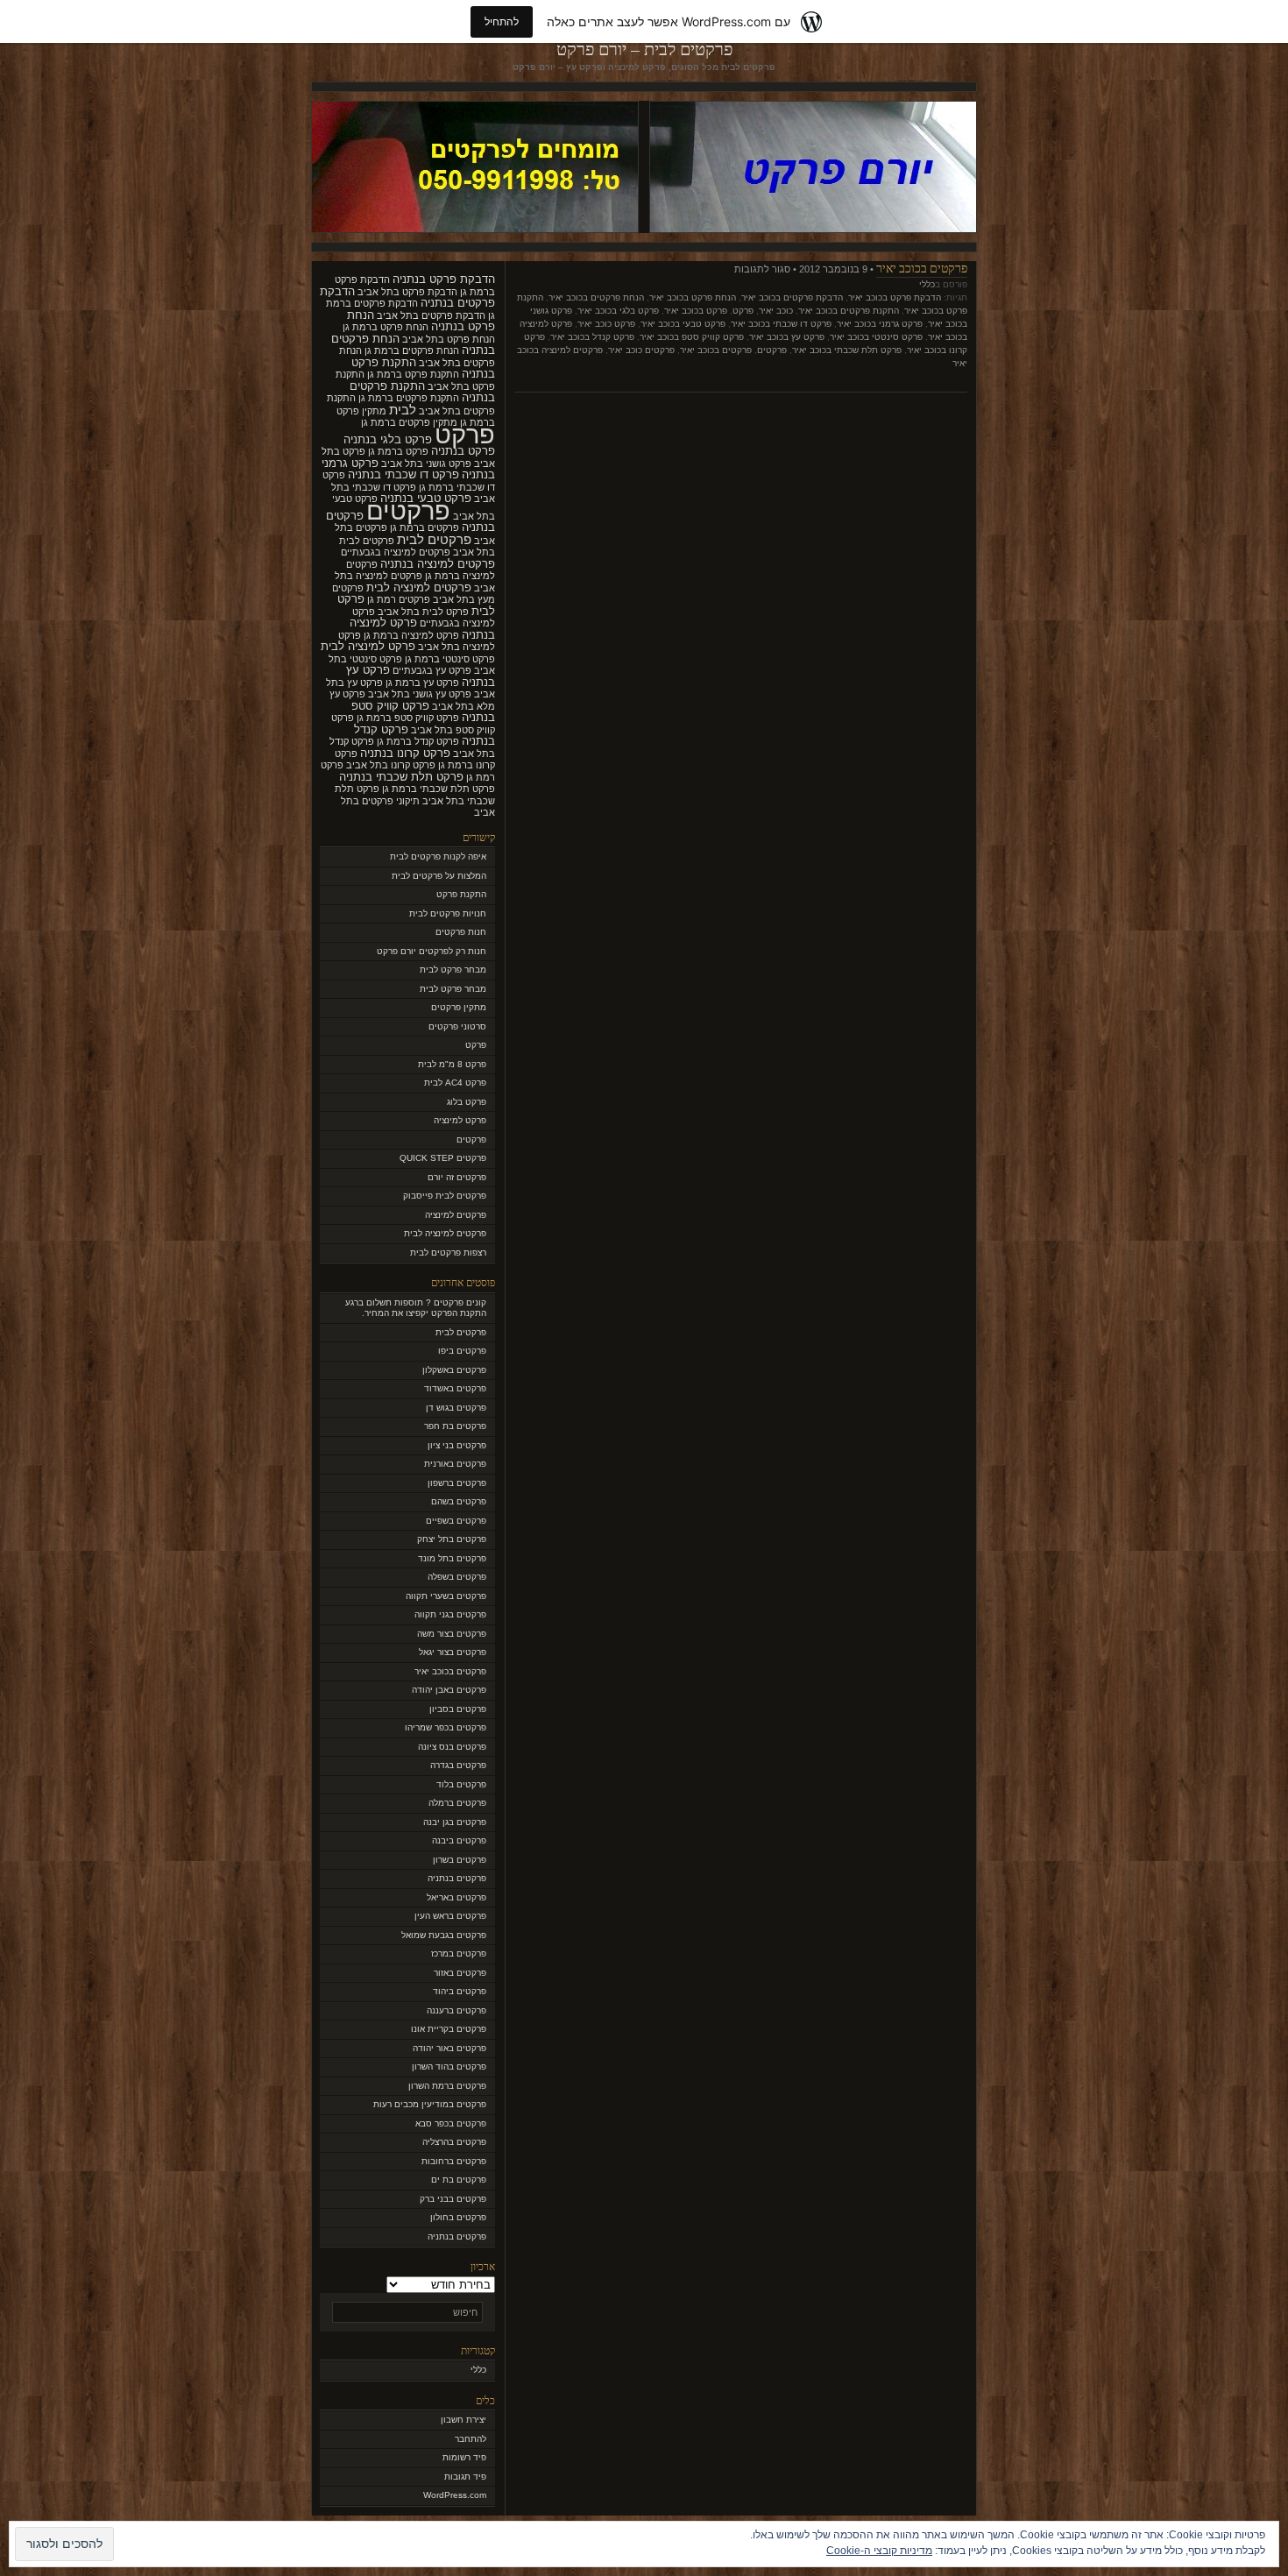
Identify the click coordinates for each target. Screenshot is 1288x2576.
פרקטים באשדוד (455, 1388)
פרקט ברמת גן (398, 451)
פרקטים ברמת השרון (447, 2086)
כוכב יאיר (776, 311)
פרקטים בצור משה (452, 1634)
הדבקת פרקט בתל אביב (407, 292)
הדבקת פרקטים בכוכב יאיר (792, 297)
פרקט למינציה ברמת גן (411, 635)
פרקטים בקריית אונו (449, 2029)
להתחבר (471, 2439)
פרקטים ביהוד (460, 1991)
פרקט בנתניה (463, 451)
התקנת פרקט (461, 894)
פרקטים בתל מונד (452, 1558)
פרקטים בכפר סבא (451, 2123)
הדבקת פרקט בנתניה (444, 279)
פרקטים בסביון (458, 1709)
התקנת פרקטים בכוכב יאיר (849, 311)
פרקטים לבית (434, 540)
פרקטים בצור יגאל (453, 1652)
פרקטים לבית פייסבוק (445, 1196)
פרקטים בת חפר (455, 1426)
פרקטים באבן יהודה (449, 1690)
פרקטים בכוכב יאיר (922, 268)
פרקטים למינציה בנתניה (438, 564)
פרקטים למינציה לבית (419, 587)
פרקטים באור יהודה (449, 2048)
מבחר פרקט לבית (453, 970)
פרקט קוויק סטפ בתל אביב (413, 724)
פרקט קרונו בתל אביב (391, 765)
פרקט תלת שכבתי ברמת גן (439, 789)
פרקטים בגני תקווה (450, 1614)
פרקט (743, 311)
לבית (403, 410)
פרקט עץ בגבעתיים (432, 670)
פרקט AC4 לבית (455, 1083)
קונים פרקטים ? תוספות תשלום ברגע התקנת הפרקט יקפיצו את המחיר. (416, 1308)
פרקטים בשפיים (456, 1521)
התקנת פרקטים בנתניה (422, 392)
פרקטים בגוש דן (456, 1408)
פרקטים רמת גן (399, 599)
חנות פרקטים (461, 932)
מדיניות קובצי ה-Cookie (879, 2551)
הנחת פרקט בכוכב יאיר (693, 297)
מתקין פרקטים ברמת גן (409, 422)
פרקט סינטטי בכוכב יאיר (876, 337)
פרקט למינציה (460, 1120)
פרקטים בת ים (459, 2180)
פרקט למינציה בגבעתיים (424, 618)
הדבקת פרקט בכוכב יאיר (895, 297)
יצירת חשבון (464, 2420)
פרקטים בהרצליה (454, 2142)
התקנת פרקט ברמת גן (413, 374)
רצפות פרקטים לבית (448, 1253)
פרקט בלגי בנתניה (388, 439)
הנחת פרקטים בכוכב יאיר (596, 297)
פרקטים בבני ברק (453, 2199)
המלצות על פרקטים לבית (439, 876)
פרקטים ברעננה (456, 2010)
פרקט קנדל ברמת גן (418, 741)
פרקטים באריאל (456, 1897)
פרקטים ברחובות (454, 2161)
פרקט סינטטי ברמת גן (450, 659)
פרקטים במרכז (459, 1953)
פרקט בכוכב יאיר (696, 311)
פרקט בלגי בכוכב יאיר (618, 311)
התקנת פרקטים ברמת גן (409, 398)
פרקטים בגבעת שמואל (444, 1935)
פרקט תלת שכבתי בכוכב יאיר (847, 350)
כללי (927, 284)
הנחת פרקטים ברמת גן (412, 350)
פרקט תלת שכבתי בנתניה (401, 777)
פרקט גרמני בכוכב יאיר (880, 324)
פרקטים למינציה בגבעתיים (396, 552)
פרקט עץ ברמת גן (422, 683)
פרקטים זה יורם (457, 1177)
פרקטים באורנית (455, 1464)
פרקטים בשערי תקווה (446, 1596)
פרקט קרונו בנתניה (405, 753)
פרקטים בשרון (460, 1860)
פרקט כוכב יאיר (606, 324)
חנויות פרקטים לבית (448, 913)
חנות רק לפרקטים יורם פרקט (432, 951)
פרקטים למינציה (456, 1215)
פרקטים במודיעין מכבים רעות (430, 2104)
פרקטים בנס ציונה (452, 1747)
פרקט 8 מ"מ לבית (452, 1064)
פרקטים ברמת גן (425, 527)
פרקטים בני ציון (457, 1445)
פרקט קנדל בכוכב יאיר (592, 337)
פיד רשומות (464, 2457)
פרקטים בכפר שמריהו (446, 1727)
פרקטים (772, 350)
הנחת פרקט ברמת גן (386, 327)
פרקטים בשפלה (457, 1577)
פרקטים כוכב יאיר (641, 350)
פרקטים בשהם (459, 1501)
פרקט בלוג (467, 1102)
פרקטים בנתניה (457, 1878)
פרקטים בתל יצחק (452, 1539)
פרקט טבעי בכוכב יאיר (683, 324)
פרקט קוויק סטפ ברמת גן (408, 718)
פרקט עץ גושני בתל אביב (420, 694)
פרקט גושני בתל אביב (426, 464)
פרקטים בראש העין (450, 1916)
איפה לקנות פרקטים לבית (438, 856)
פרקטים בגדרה (458, 1765)
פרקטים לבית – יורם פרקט (644, 49)
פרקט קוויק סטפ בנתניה (423, 712)
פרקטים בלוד (461, 1784)
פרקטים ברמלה (457, 1803)
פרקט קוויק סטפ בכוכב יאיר (692, 337)
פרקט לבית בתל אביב (423, 612)
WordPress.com (455, 2495)
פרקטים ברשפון (457, 1483)
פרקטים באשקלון (454, 1370)
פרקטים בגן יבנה (455, 1822)
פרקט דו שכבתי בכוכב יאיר (781, 324)
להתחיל (502, 21)
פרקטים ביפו (462, 1351)
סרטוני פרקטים (457, 1026)
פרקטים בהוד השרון (449, 2066)
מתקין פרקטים (459, 1007)
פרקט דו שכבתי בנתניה (403, 474)
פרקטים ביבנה (459, 1840)
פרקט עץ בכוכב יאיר (787, 337)
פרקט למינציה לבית (368, 646)
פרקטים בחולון (458, 2217)
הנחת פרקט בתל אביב (449, 339)
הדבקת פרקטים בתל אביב (431, 315)
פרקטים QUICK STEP (443, 1158)
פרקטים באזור (460, 1973)
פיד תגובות (465, 2477)
